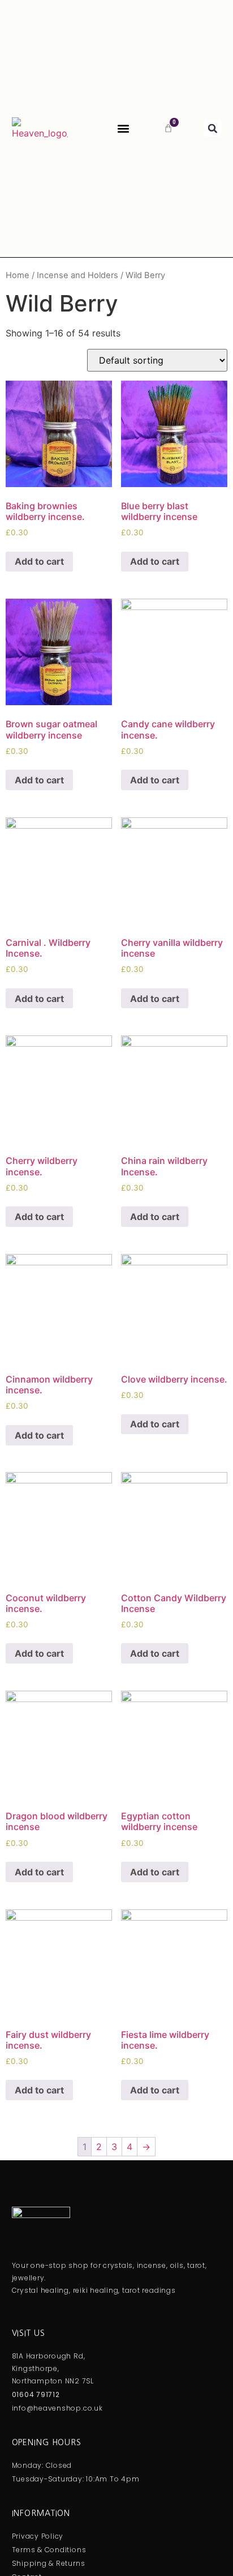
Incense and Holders (77, 275)
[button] (123, 128)
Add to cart (39, 561)
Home (18, 275)
